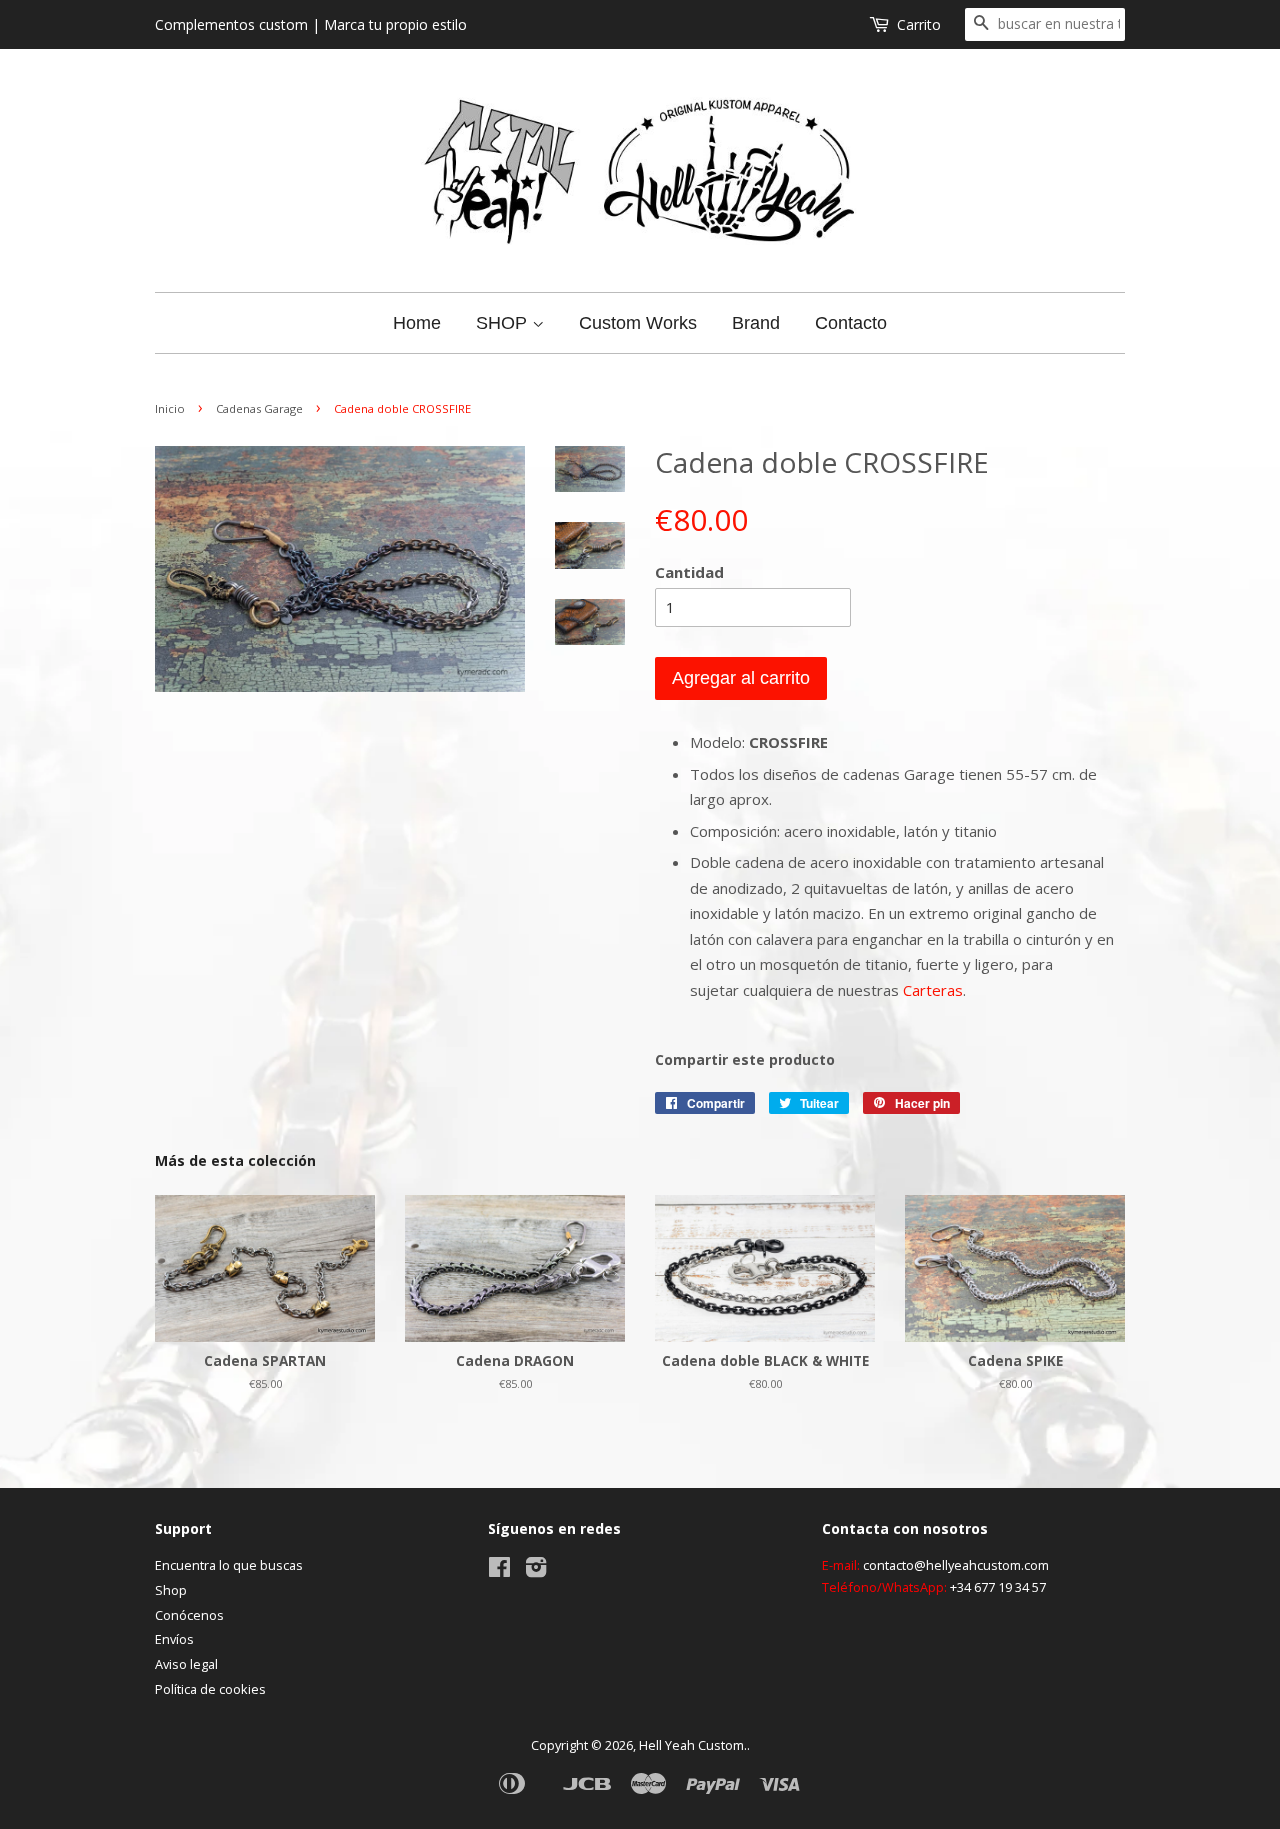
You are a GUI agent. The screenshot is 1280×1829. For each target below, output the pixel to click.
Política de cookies (210, 1689)
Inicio (170, 408)
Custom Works (638, 323)
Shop (171, 1590)
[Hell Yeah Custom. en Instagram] (536, 1571)
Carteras (933, 990)
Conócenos (189, 1615)
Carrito (919, 24)
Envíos (174, 1639)
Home (417, 323)
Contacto (851, 323)
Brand (756, 323)
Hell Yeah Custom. (693, 1745)
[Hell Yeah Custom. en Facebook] (499, 1571)
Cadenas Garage (259, 408)
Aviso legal (186, 1664)
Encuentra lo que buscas (229, 1565)
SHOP (504, 323)
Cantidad (689, 572)
